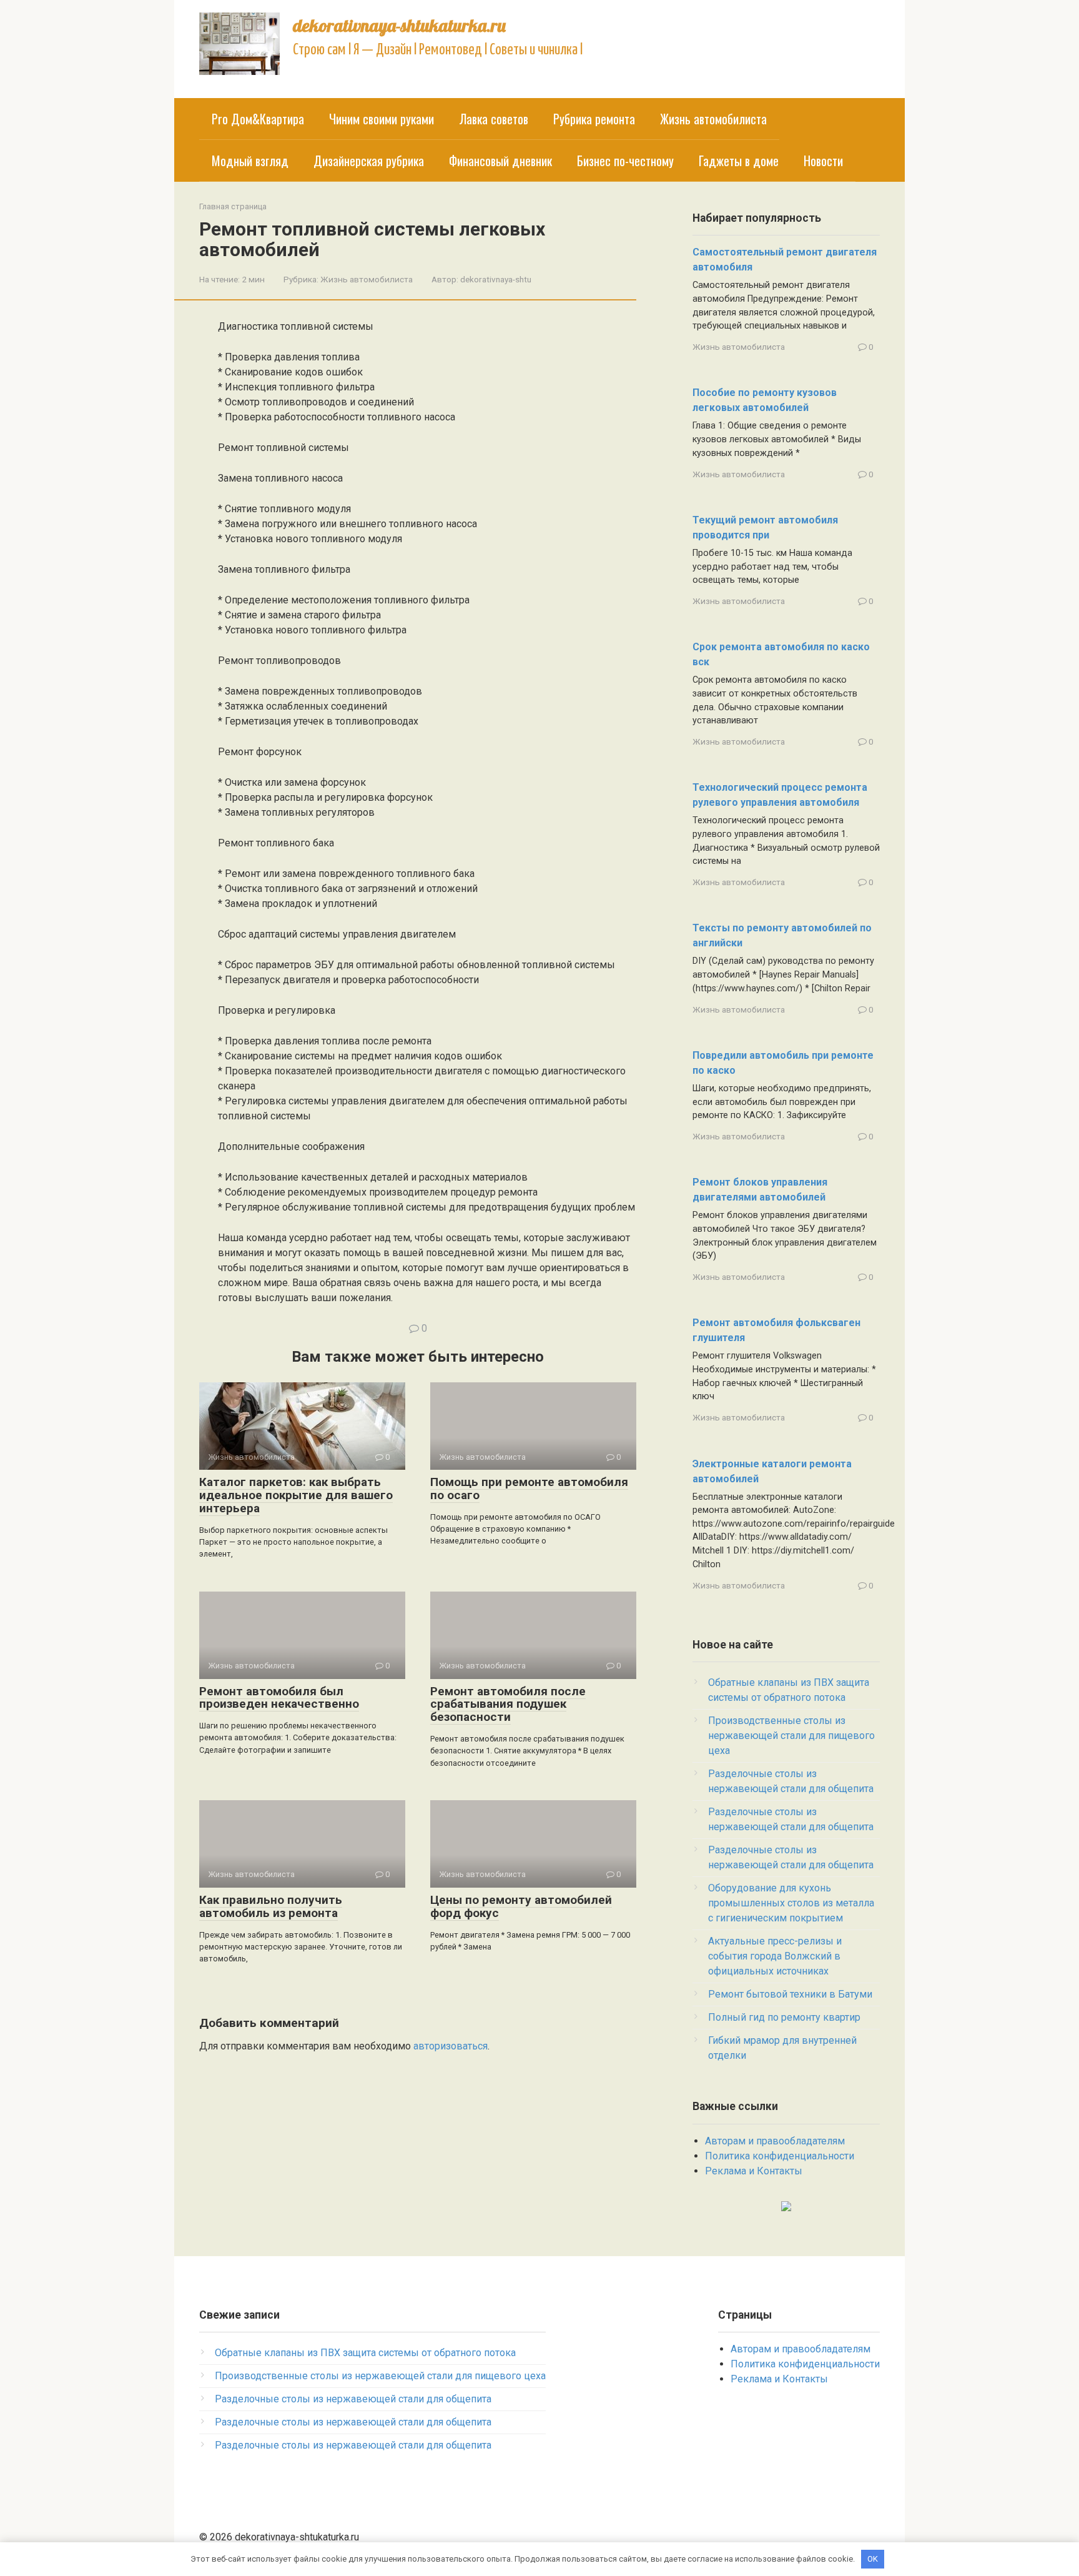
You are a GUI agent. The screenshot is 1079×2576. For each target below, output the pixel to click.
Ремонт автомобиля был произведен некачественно (279, 1698)
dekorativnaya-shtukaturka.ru (399, 25)
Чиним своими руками (382, 119)
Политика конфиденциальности (780, 2156)
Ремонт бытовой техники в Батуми (790, 1994)
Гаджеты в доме (739, 161)
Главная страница (233, 206)
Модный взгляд (250, 161)
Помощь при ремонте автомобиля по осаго (529, 1489)
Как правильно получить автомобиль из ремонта (271, 1906)
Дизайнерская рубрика (369, 161)
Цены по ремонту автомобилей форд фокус (521, 1906)
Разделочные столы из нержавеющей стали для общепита (353, 2399)
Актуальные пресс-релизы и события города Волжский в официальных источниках (775, 1956)
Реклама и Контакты (754, 2171)
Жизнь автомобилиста (713, 119)
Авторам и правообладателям (775, 2141)
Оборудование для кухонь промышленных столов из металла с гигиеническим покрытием (791, 1903)
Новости (823, 161)
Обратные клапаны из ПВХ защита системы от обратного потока (365, 2353)
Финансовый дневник (500, 161)
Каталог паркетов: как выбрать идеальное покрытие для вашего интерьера (296, 1495)
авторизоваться (451, 2046)
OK (873, 2559)
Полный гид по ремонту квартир (784, 2017)
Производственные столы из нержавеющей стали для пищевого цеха (791, 1736)
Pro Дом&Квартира (258, 119)
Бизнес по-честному (625, 161)
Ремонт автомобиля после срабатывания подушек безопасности (508, 1704)
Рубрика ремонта (594, 119)
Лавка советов (494, 119)
